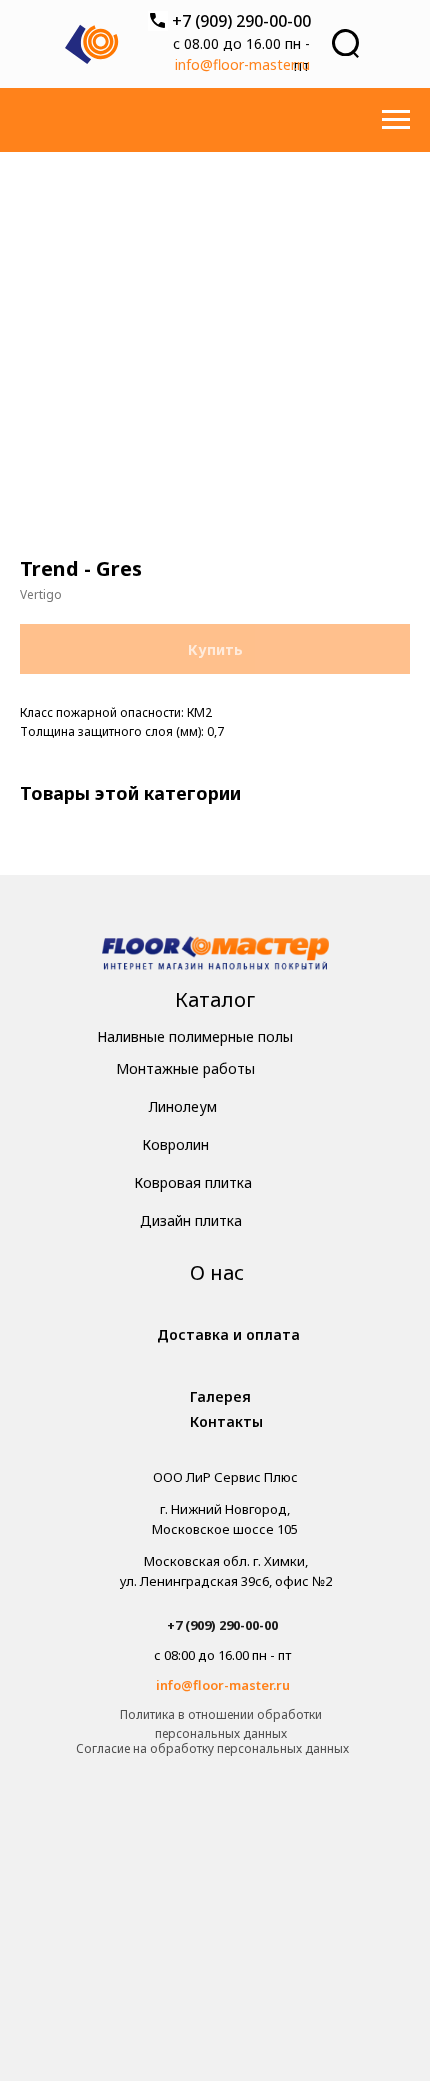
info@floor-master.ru (242, 64)
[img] (215, 955)
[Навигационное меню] (396, 120)
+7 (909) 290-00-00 (241, 21)
